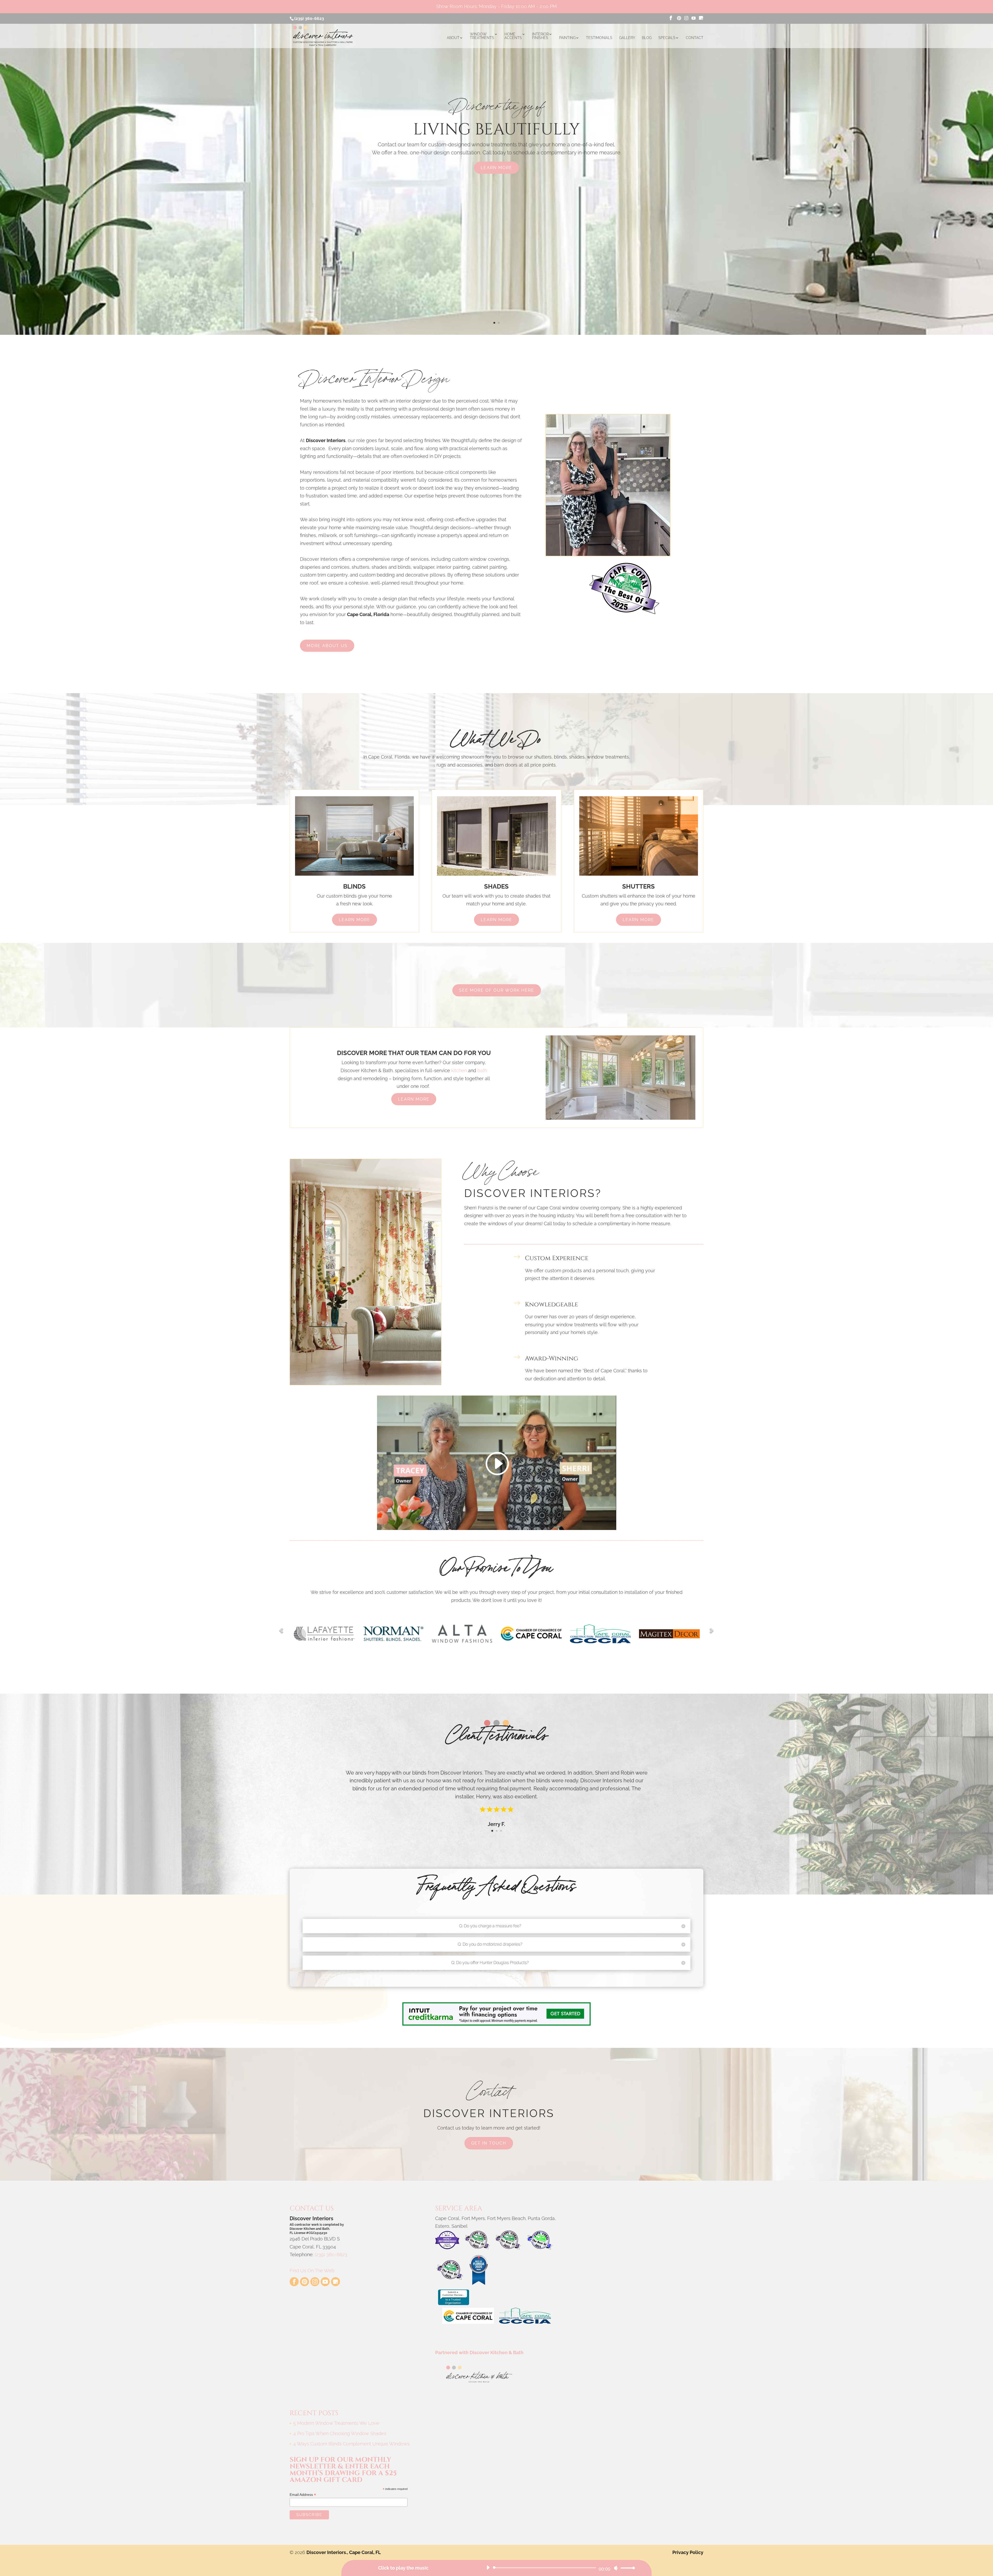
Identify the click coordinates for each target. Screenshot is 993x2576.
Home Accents (513, 36)
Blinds (354, 886)
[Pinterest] (679, 18)
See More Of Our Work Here (497, 990)
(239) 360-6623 (309, 18)
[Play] (488, 2567)
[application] (559, 2568)
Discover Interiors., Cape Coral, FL (344, 2552)
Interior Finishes (540, 36)
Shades (496, 886)
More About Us (327, 646)
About (453, 38)
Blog (647, 38)
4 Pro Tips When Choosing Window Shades (340, 2433)
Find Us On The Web (312, 2271)
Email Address (303, 2495)
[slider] (626, 2568)
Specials (667, 38)
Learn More (496, 168)
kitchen (459, 1070)
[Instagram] (686, 18)
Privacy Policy (688, 2552)
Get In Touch (489, 2143)
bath (482, 1070)
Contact (695, 38)
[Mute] (616, 2568)
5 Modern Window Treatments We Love (336, 2423)
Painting (567, 38)
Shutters (638, 886)
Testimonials (599, 38)
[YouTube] (694, 18)
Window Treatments (482, 36)
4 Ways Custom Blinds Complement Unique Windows (351, 2444)
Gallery (627, 38)
